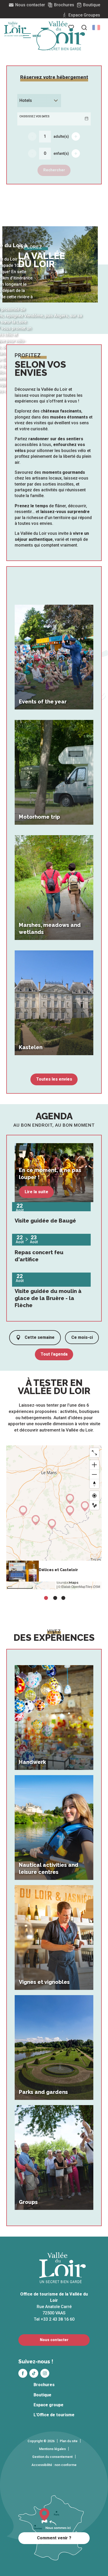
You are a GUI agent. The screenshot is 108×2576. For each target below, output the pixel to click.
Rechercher (54, 170)
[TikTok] (34, 2373)
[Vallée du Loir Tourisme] (63, 36)
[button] (96, 27)
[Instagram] (45, 2373)
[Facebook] (23, 2373)
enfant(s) (61, 153)
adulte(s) (61, 136)
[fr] (96, 27)
